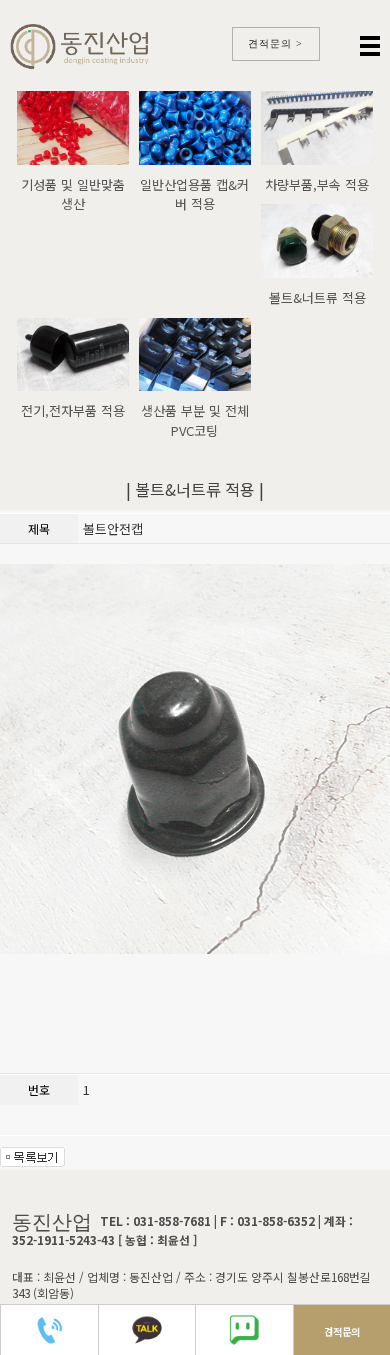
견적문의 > (275, 43)
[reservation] (172, 1193)
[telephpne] (265, 1193)
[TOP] (340, 1193)
